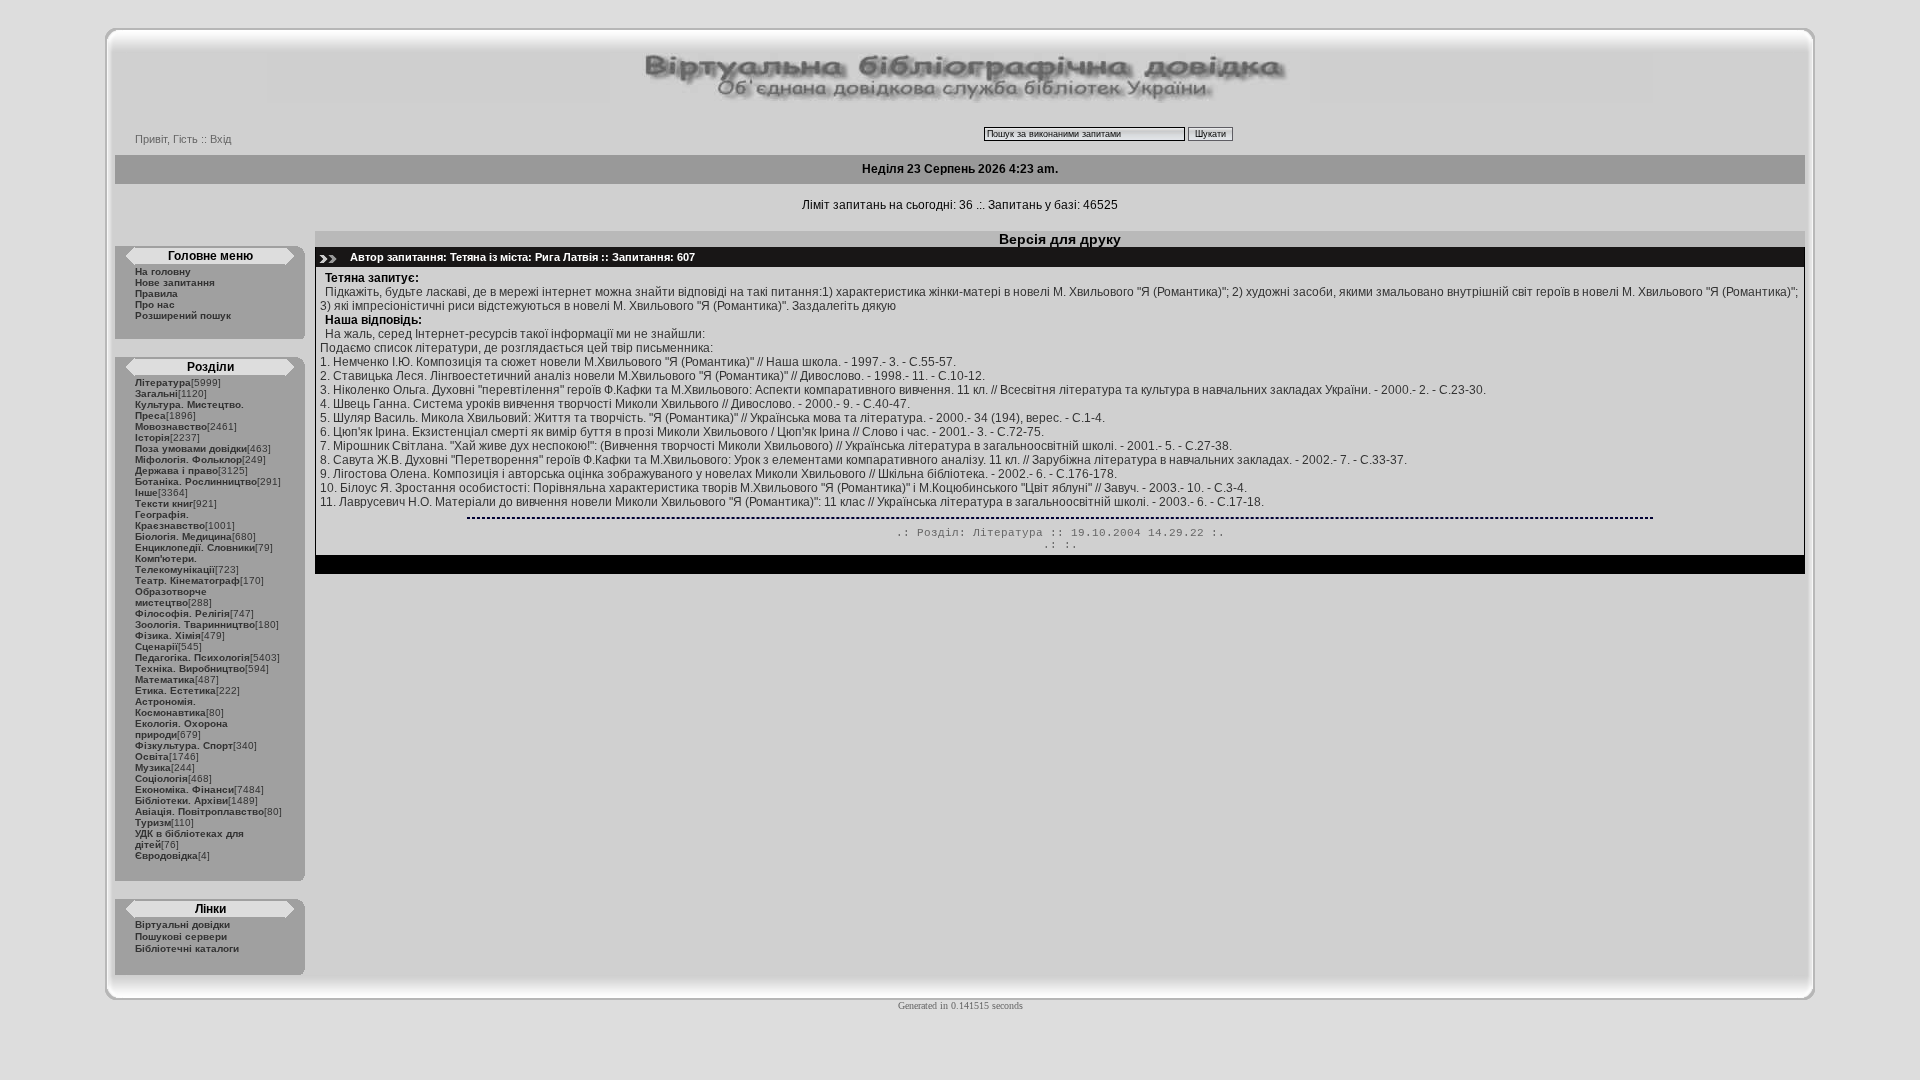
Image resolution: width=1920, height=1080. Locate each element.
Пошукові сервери (181, 936)
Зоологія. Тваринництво (195, 624)
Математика (165, 679)
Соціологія (161, 778)
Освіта (152, 756)
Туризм (153, 822)
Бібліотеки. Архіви (181, 800)
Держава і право (176, 470)
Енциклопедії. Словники (195, 547)
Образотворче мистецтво (171, 597)
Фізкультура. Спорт (184, 745)
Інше (146, 492)
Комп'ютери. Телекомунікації (175, 564)
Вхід (220, 139)
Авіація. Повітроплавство (199, 811)
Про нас (155, 304)
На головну (163, 271)
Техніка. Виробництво (190, 668)
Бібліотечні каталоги (187, 948)
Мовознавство (171, 426)
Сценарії (156, 646)
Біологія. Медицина (183, 536)
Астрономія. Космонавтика (170, 707)
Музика (153, 767)
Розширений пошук (183, 315)
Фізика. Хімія (168, 635)
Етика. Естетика (175, 690)
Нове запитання (175, 282)
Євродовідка (166, 855)
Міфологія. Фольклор (188, 459)
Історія (152, 437)
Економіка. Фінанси (184, 789)
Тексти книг (164, 503)
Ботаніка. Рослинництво (196, 481)
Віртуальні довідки (182, 924)
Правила (156, 293)
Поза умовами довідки (191, 448)
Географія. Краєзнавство (170, 520)
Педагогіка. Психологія (192, 657)
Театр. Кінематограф (187, 580)
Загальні (156, 393)
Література (163, 382)
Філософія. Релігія (182, 613)
